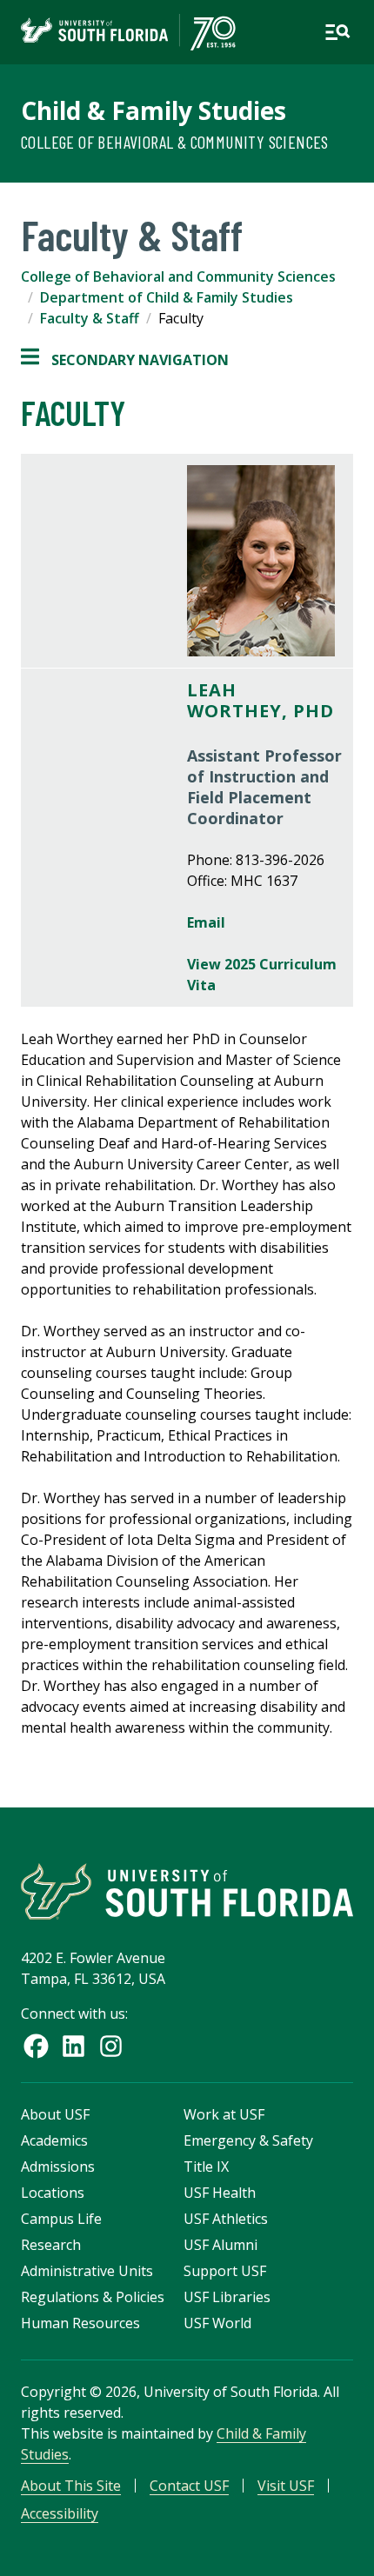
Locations (53, 2193)
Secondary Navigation (125, 360)
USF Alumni (220, 2245)
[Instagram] (111, 2046)
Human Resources (80, 2323)
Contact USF (189, 2486)
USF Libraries (227, 2297)
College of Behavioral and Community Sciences (178, 276)
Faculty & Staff (90, 318)
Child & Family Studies (154, 110)
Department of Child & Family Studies (167, 297)
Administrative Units (87, 2271)
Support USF (225, 2271)
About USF (55, 2114)
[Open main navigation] (337, 32)
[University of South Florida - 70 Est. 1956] (128, 32)
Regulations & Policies (93, 2297)
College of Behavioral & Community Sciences (175, 142)
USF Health (220, 2193)
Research (51, 2245)
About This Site (71, 2486)
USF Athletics (226, 2219)
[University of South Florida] (187, 1891)
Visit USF (286, 2486)
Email (206, 922)
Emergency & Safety (248, 2140)
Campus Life (61, 2219)
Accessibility (60, 2513)
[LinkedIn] (73, 2046)
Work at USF (224, 2114)
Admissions (58, 2167)
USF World (217, 2323)
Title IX (206, 2167)
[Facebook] (36, 2046)
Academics (54, 2140)
